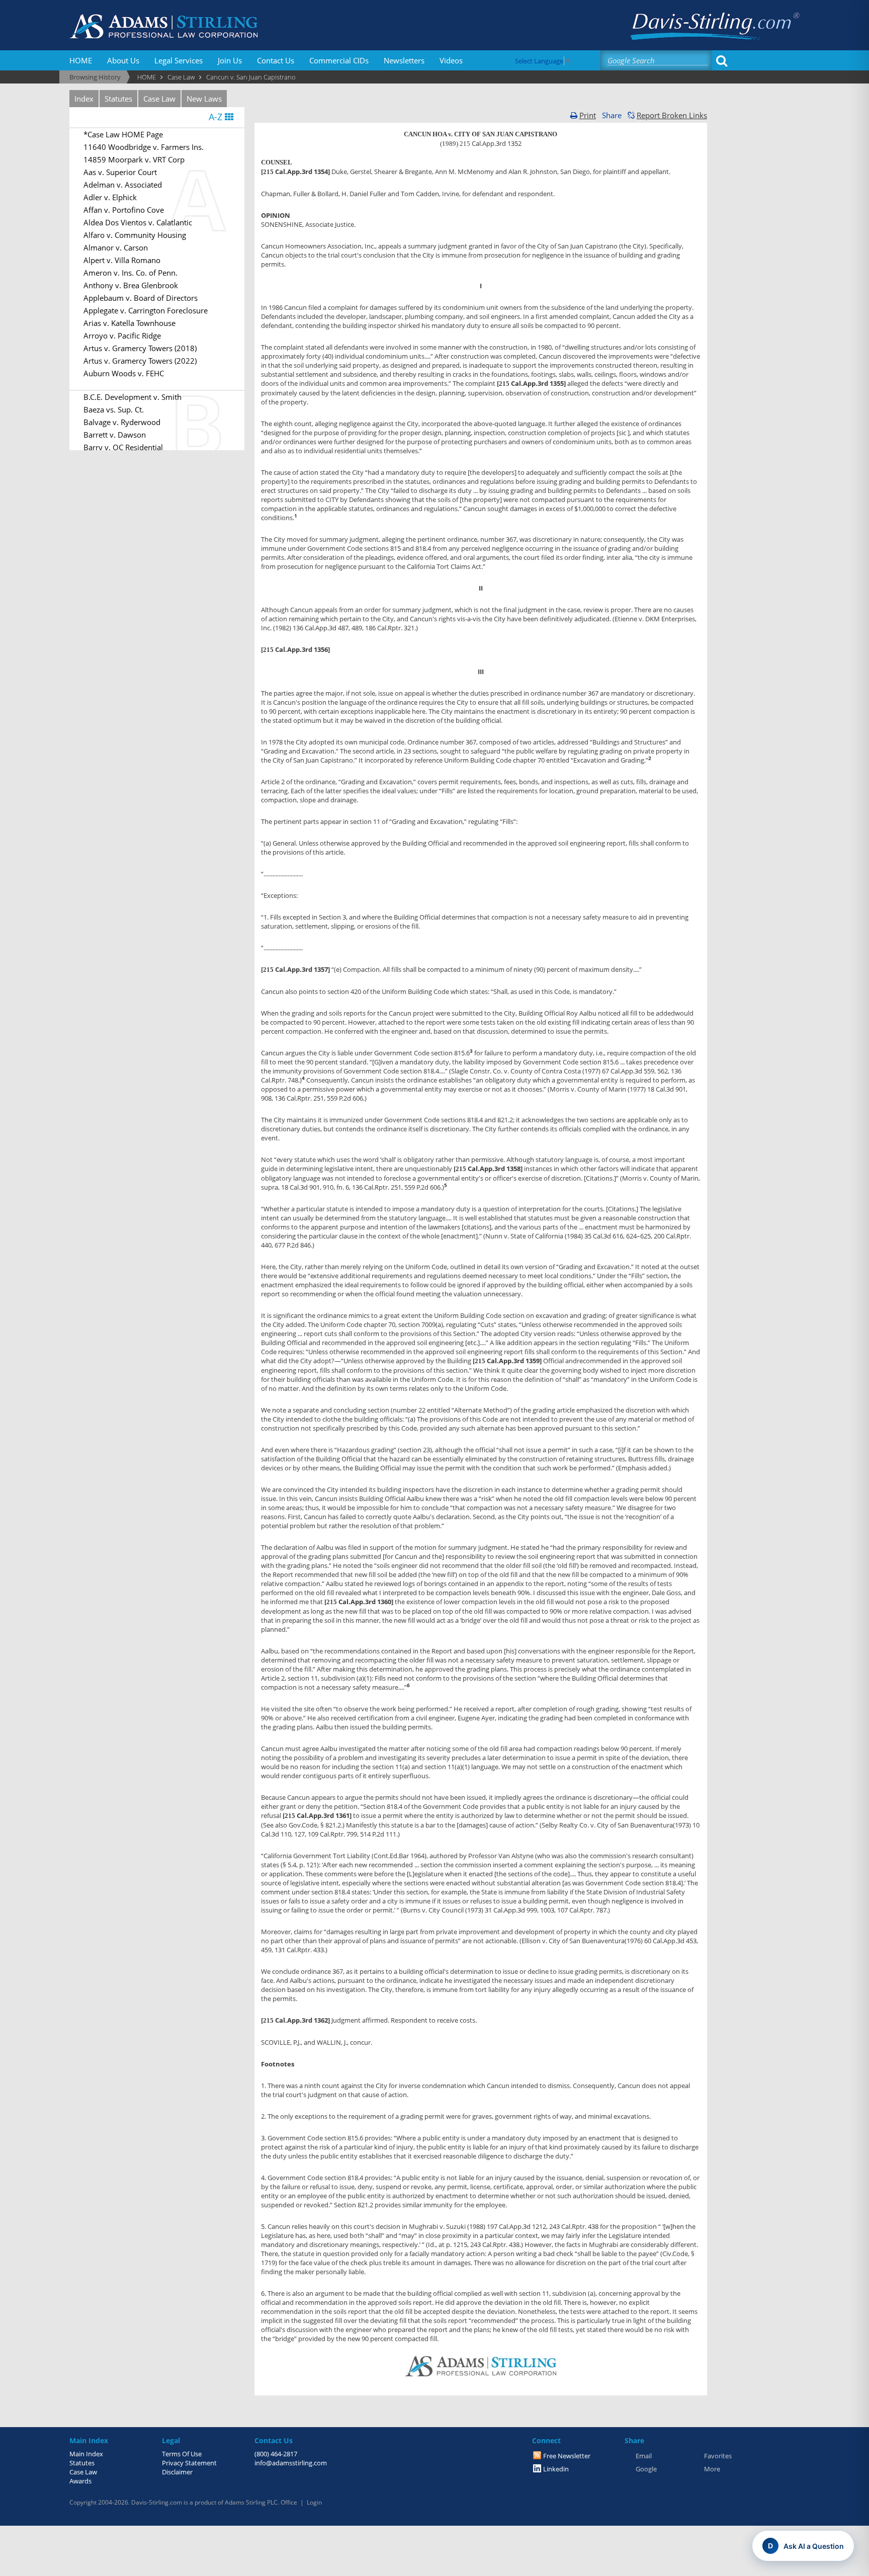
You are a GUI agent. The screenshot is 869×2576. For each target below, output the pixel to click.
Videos (451, 60)
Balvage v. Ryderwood (122, 422)
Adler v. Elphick (110, 197)
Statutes (118, 99)
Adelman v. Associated (123, 185)
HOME (81, 60)
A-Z (217, 117)
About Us (123, 60)
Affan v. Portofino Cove (124, 210)
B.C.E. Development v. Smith (133, 397)
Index (84, 99)
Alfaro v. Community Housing (135, 235)
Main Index (86, 2454)
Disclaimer (177, 2472)
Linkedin (556, 2469)
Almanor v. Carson (116, 247)
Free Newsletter (567, 2456)
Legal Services (179, 60)
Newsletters (404, 60)
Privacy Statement (189, 2463)
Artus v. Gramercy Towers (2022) (140, 361)
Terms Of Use (182, 2454)
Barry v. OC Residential (123, 447)
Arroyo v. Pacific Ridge (122, 336)
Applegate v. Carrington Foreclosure (146, 310)
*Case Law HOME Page (123, 134)
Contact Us (276, 60)
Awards (80, 2481)
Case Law (159, 99)
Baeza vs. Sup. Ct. (114, 409)
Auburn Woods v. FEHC (124, 373)
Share (612, 115)
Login (314, 2502)
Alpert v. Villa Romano (122, 260)
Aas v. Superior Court (120, 172)
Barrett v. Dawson (115, 435)
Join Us (230, 60)
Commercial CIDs (339, 60)
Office (289, 2502)
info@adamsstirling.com (291, 2463)
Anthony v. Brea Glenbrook (131, 285)
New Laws (204, 99)
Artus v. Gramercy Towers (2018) (140, 348)
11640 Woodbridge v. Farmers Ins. (144, 147)
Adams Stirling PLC (251, 2502)
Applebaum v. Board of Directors (141, 298)
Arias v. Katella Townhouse (129, 323)
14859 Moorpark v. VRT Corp (134, 159)
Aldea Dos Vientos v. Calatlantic (138, 222)
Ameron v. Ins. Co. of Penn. (131, 273)
